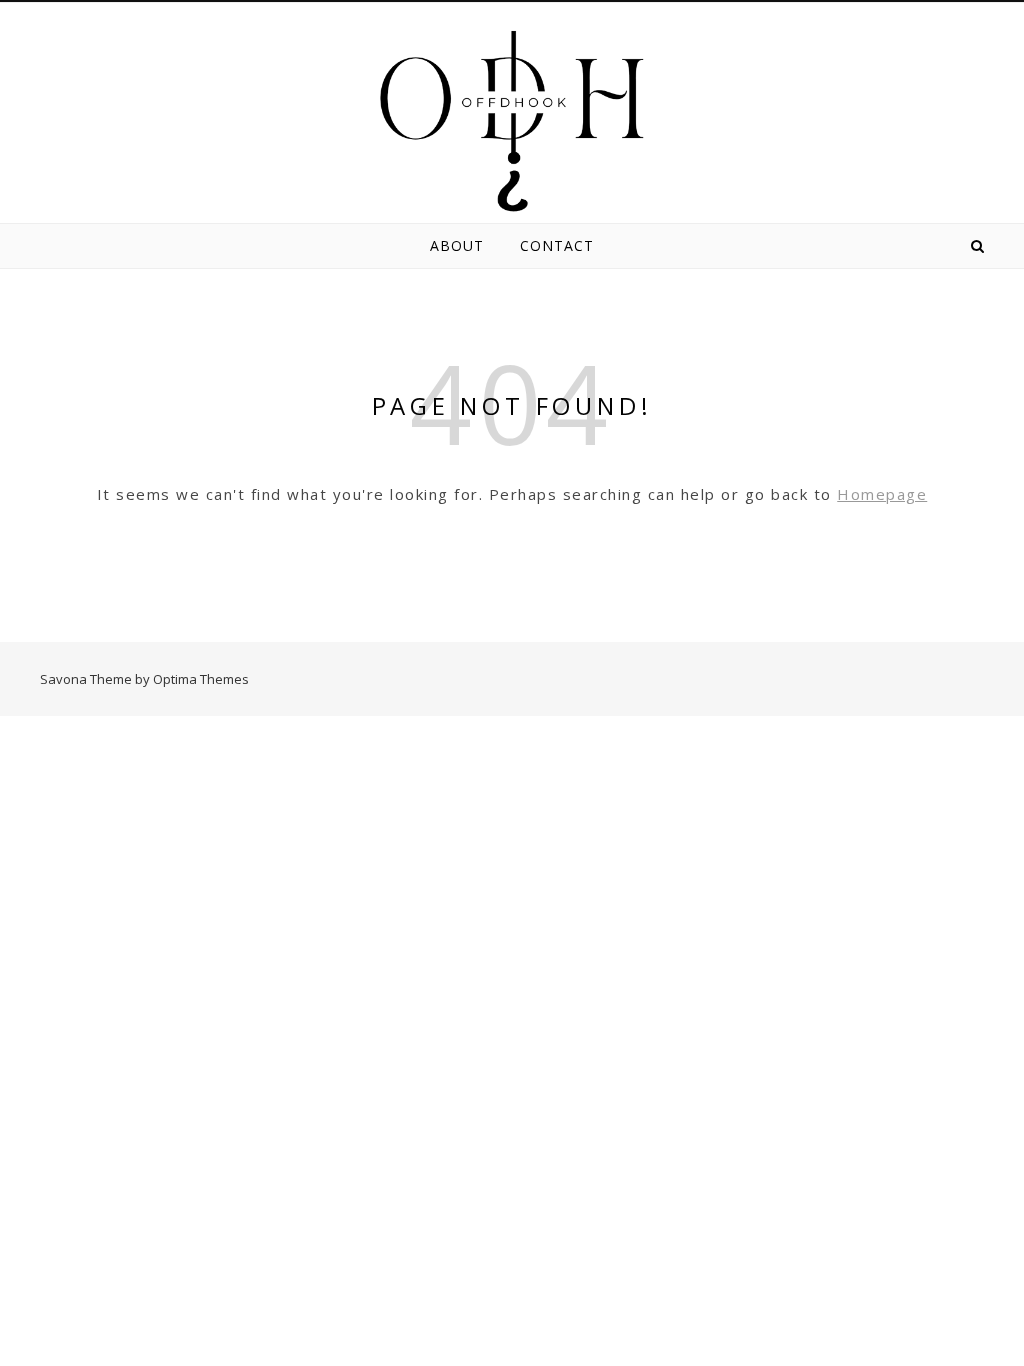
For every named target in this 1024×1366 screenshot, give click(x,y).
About (457, 245)
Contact (557, 245)
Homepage (882, 494)
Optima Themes (201, 679)
